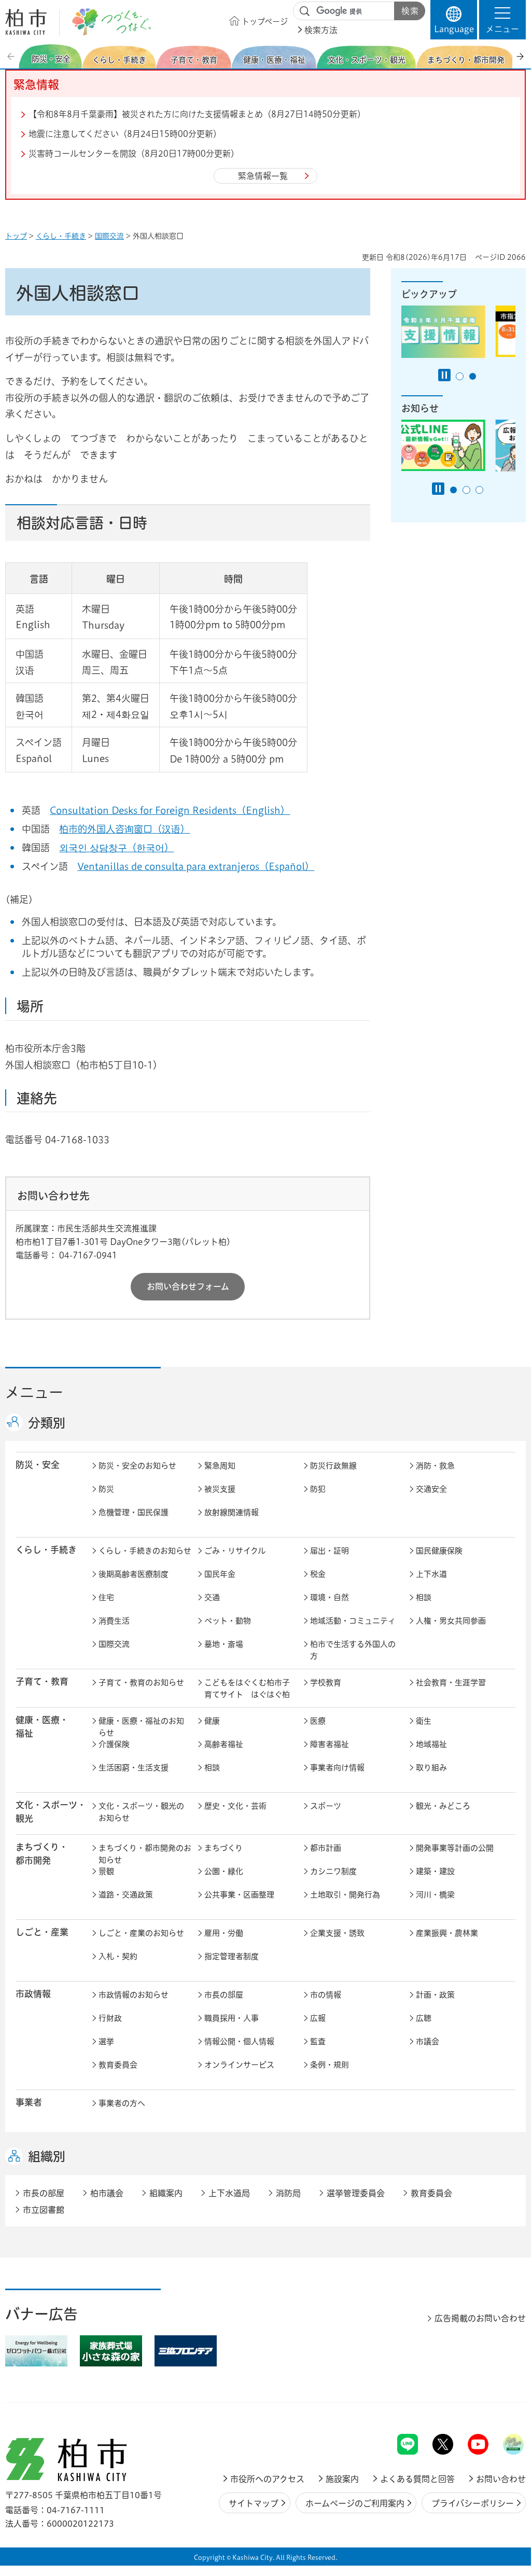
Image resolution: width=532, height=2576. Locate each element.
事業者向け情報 (337, 1768)
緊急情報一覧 (263, 176)
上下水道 (431, 1574)
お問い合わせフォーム (188, 1286)
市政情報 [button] (33, 1994)
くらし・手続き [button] (46, 1550)
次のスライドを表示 (520, 56)
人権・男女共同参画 (451, 1621)
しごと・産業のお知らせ (141, 1933)
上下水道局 (229, 2193)
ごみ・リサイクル (235, 1551)
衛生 (424, 1721)
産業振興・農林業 (447, 1933)
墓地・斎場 (224, 1644)
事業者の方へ (122, 2103)
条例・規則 (330, 2065)
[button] (502, 20)
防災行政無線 (333, 1466)
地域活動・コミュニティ (353, 1621)
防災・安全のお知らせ (137, 1466)
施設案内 (342, 2479)
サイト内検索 (305, 11)
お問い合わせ (501, 2479)
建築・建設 (435, 1871)
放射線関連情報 (232, 1512)
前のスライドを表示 (12, 56)
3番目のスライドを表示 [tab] (479, 490)
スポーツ (326, 1806)
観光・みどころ (443, 1806)
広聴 (424, 2018)
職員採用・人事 (232, 2018)
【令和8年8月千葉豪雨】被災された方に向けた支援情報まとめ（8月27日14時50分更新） (197, 114)
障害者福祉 (330, 1744)
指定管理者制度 (232, 1956)
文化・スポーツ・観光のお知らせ (141, 1812)
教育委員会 (118, 2065)
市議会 (428, 2041)
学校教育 (326, 1682)
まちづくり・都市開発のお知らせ (145, 1854)
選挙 (106, 2041)
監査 (318, 2041)
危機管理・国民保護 (134, 1512)
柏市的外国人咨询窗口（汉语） (124, 829)
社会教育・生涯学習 (451, 1682)
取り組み (431, 1768)
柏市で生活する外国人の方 (353, 1650)
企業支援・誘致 (337, 1933)
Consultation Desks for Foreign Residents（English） (170, 810)
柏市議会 (107, 2193)
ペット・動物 (228, 1621)
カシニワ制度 (333, 1871)
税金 (318, 1574)
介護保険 (114, 1744)
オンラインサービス (239, 2065)
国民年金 (220, 1574)
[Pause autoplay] (444, 375)
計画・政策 (435, 1995)
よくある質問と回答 (417, 2479)
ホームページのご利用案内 (355, 2503)
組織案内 (166, 2193)
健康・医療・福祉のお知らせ (141, 1727)
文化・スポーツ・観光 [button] (51, 1811)
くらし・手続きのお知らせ (145, 1551)
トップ (16, 236)
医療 (318, 1721)
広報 (318, 2018)
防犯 (318, 1489)
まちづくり (223, 1848)
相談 (424, 1597)
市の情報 (326, 1995)
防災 (106, 1489)
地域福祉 (431, 1744)
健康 (212, 1721)
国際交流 (109, 236)
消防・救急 (435, 1466)
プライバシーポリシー (473, 2503)
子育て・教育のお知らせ (141, 1682)
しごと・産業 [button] (42, 1932)
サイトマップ (254, 2503)
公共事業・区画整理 (239, 1895)
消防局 (288, 2193)
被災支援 (220, 1489)
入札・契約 (118, 1956)
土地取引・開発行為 (345, 1895)
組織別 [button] (47, 2156)
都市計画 (326, 1848)
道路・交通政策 (126, 1895)
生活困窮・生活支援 (134, 1768)
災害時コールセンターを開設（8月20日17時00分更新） (134, 154)
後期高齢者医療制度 (134, 1574)
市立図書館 (44, 2210)
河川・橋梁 (435, 1895)
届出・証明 (330, 1551)
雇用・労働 (224, 1933)
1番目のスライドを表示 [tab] (460, 376)
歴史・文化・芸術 (235, 1806)
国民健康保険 (439, 1551)
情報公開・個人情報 (239, 2041)
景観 (106, 1871)
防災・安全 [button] (38, 1465)
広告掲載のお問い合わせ (480, 2318)
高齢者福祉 (224, 1744)
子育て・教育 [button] (42, 1681)
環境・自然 (330, 1597)
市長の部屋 (224, 1995)
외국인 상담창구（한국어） (116, 848)
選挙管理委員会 (356, 2193)
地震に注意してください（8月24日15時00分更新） (125, 134)
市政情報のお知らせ (134, 1995)
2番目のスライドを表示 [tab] (473, 376)
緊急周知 (220, 1466)
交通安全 (431, 1489)
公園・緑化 (224, 1871)
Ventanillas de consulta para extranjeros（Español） (196, 866)
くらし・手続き (61, 236)
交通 (212, 1597)
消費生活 (114, 1621)
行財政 (110, 2018)
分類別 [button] (47, 1423)
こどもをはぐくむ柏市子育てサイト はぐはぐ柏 (247, 1688)
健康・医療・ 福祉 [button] (42, 1726)
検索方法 (321, 30)
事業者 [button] (29, 2102)
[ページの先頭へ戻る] (502, 2407)
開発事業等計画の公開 (455, 1848)
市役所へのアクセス (267, 2479)
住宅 (106, 1597)
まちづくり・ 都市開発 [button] (42, 1853)
